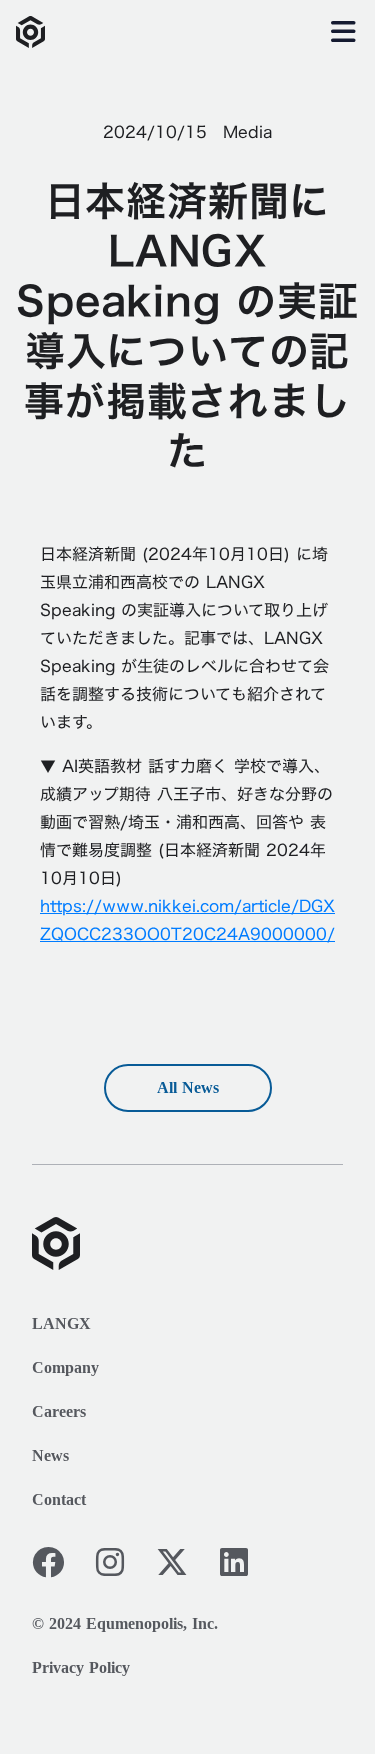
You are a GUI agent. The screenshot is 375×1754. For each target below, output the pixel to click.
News (50, 1455)
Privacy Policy (81, 1667)
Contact (59, 1499)
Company (65, 1367)
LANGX (61, 1323)
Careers (59, 1411)
